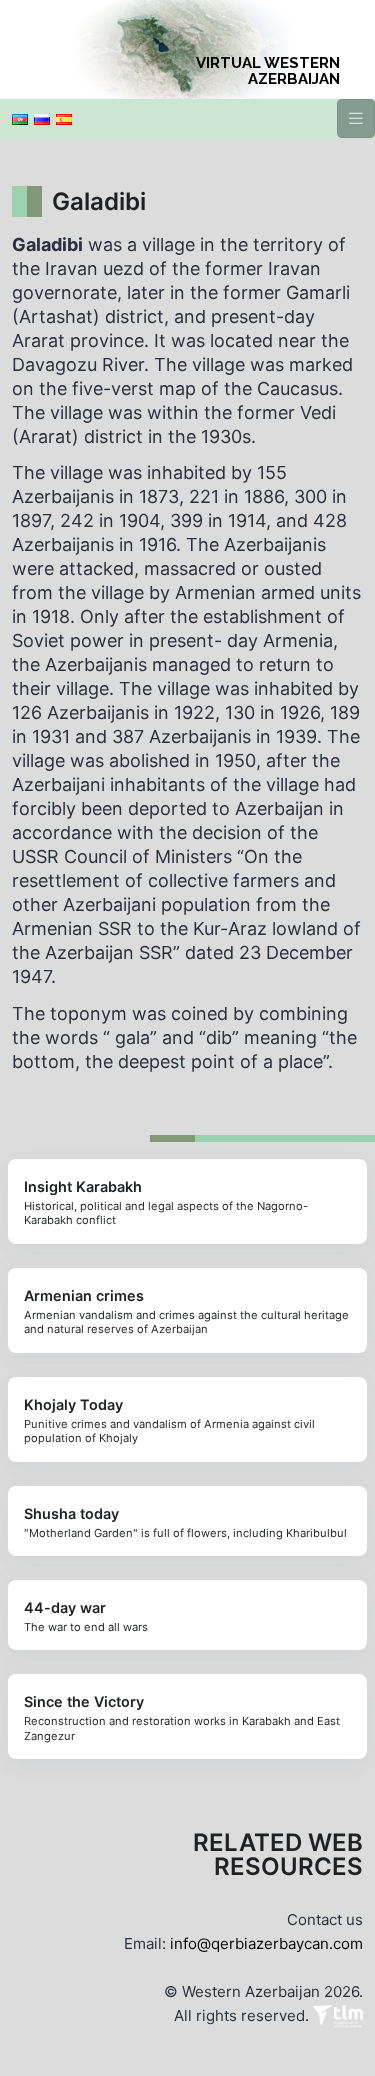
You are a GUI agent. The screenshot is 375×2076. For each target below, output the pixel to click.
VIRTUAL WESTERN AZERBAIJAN (268, 71)
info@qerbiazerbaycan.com (266, 1943)
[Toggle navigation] (356, 118)
